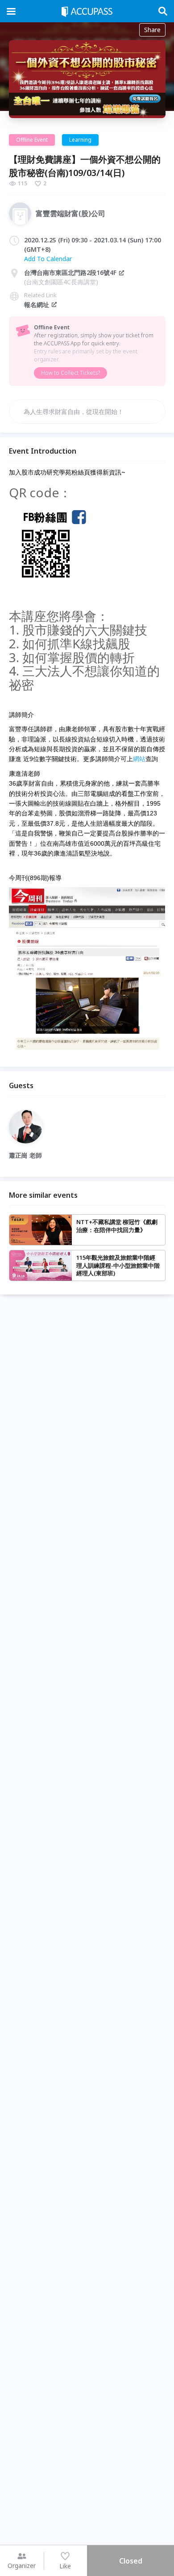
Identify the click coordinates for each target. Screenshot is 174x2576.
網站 (139, 759)
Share (152, 30)
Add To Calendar (48, 259)
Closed (131, 2561)
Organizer (22, 2566)
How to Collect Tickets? (70, 373)
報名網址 (37, 305)
